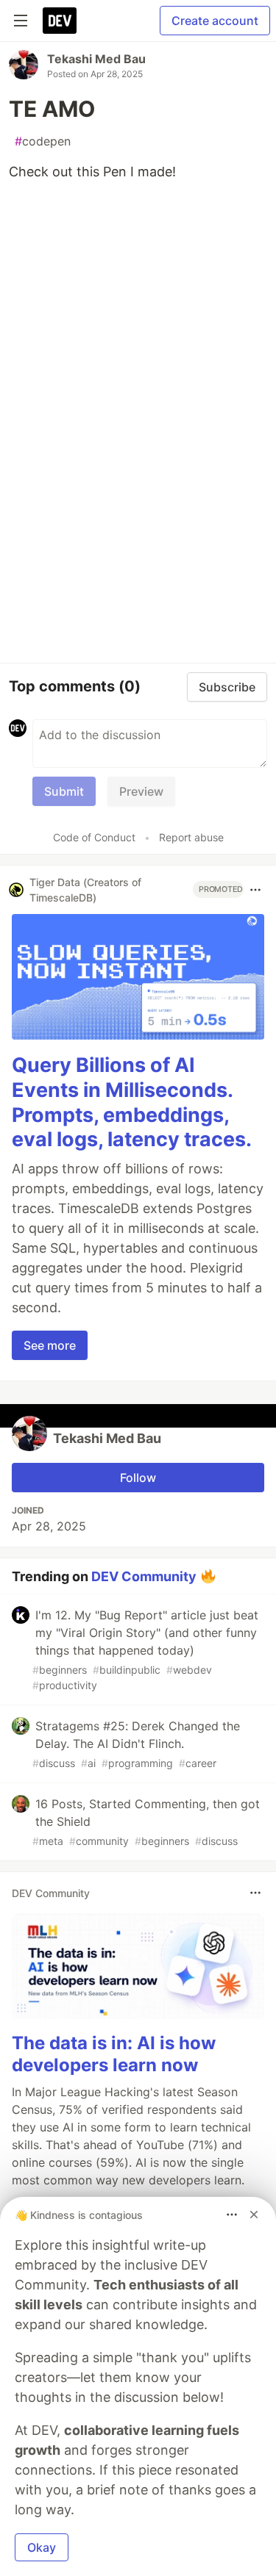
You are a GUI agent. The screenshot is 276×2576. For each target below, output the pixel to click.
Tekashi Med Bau (96, 59)
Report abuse (191, 837)
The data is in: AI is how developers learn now (114, 2054)
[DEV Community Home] (60, 21)
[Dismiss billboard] (254, 2215)
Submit (64, 791)
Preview (141, 791)
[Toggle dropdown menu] (255, 890)
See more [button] (50, 1345)
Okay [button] (42, 2547)
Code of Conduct (94, 837)
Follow (138, 1478)
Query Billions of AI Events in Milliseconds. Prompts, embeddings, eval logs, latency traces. (132, 1102)
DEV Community (144, 1576)
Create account (215, 21)
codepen (43, 141)
